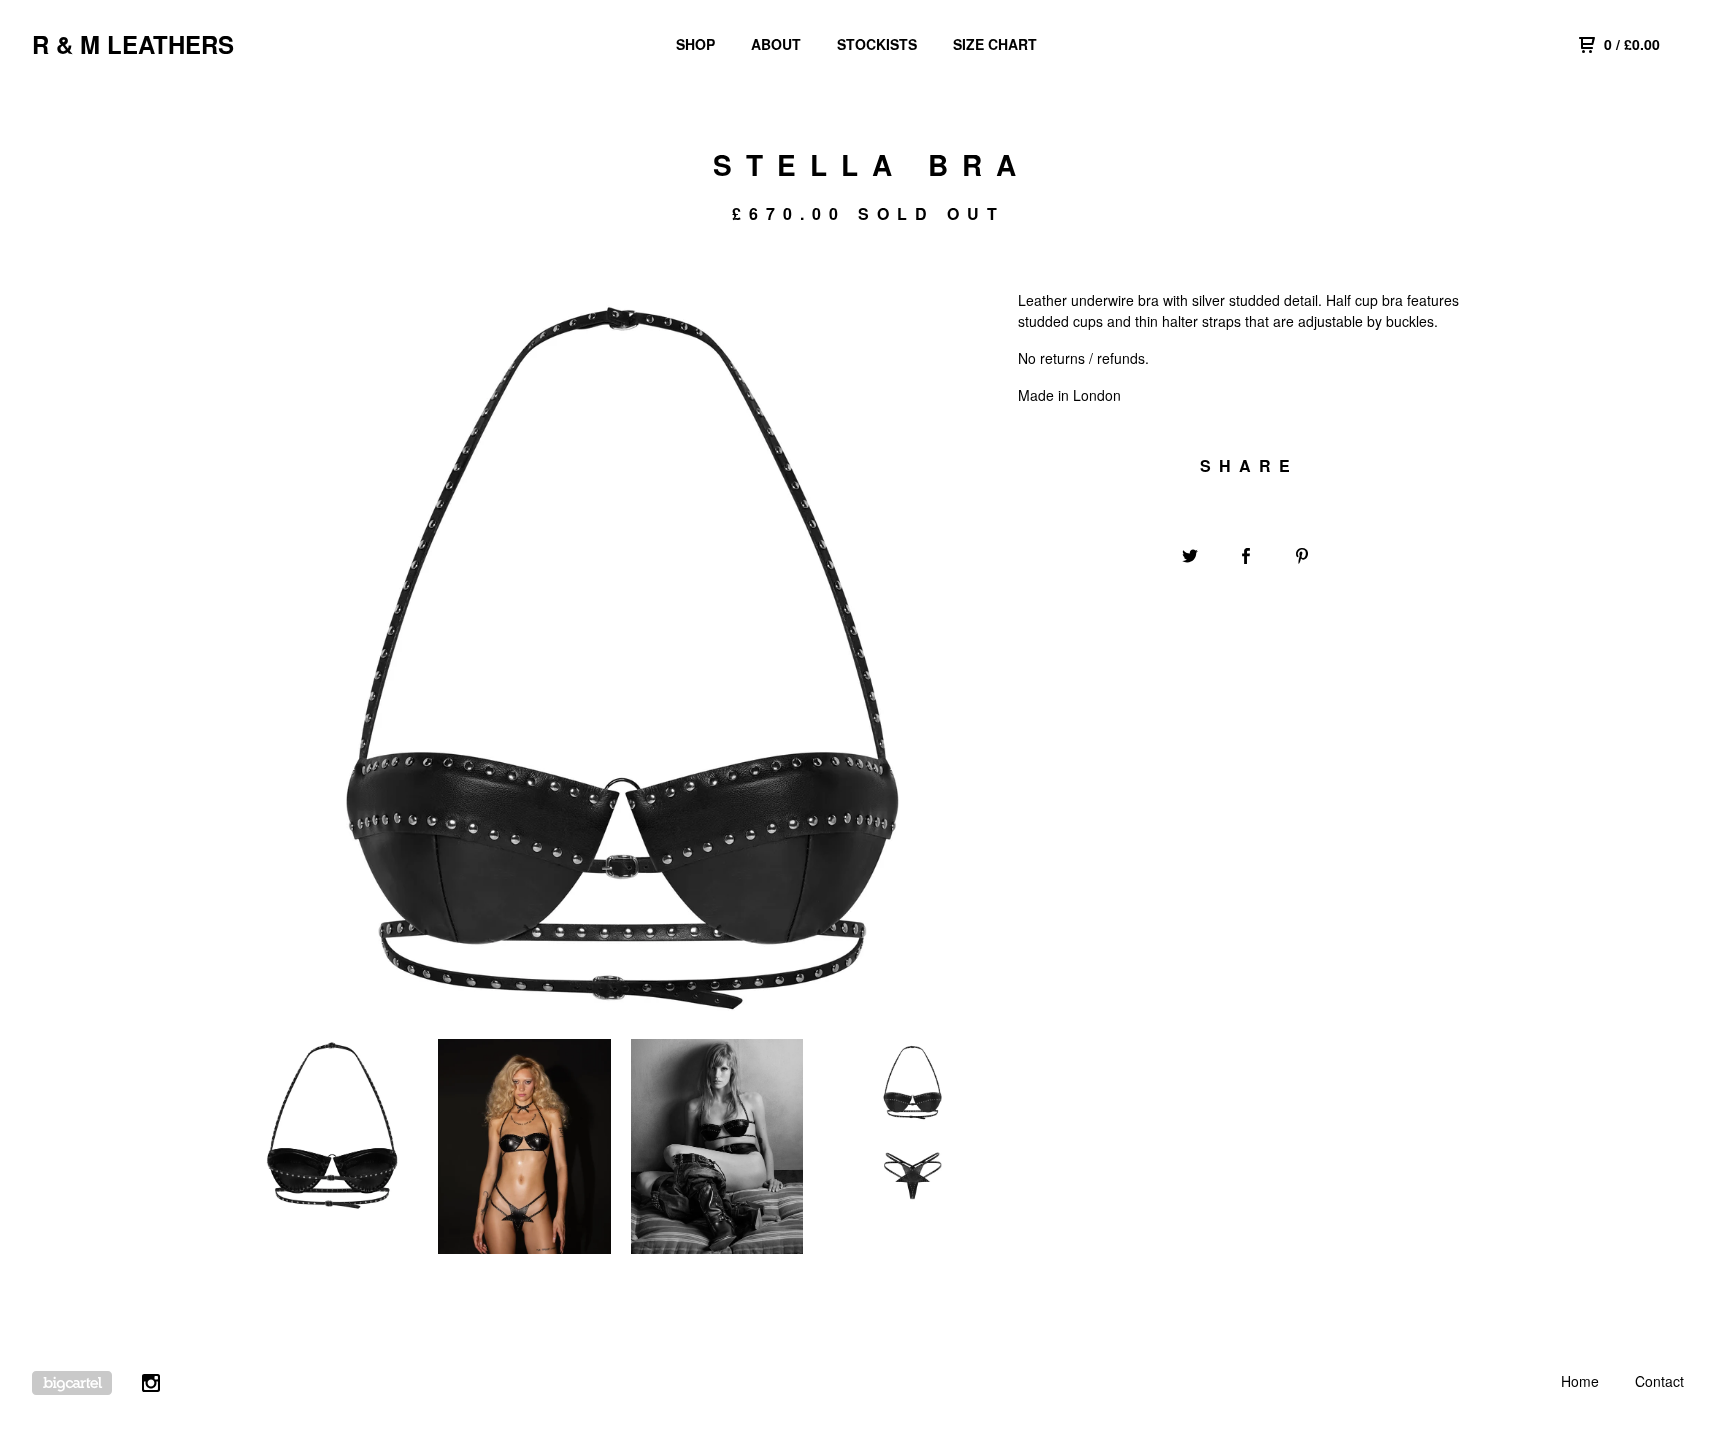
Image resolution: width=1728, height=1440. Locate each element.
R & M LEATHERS (133, 44)
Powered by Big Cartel (72, 1383)
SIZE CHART (995, 44)
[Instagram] (151, 1385)
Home (1580, 1381)
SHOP (695, 44)
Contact (1659, 1381)
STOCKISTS (877, 44)
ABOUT (776, 44)
